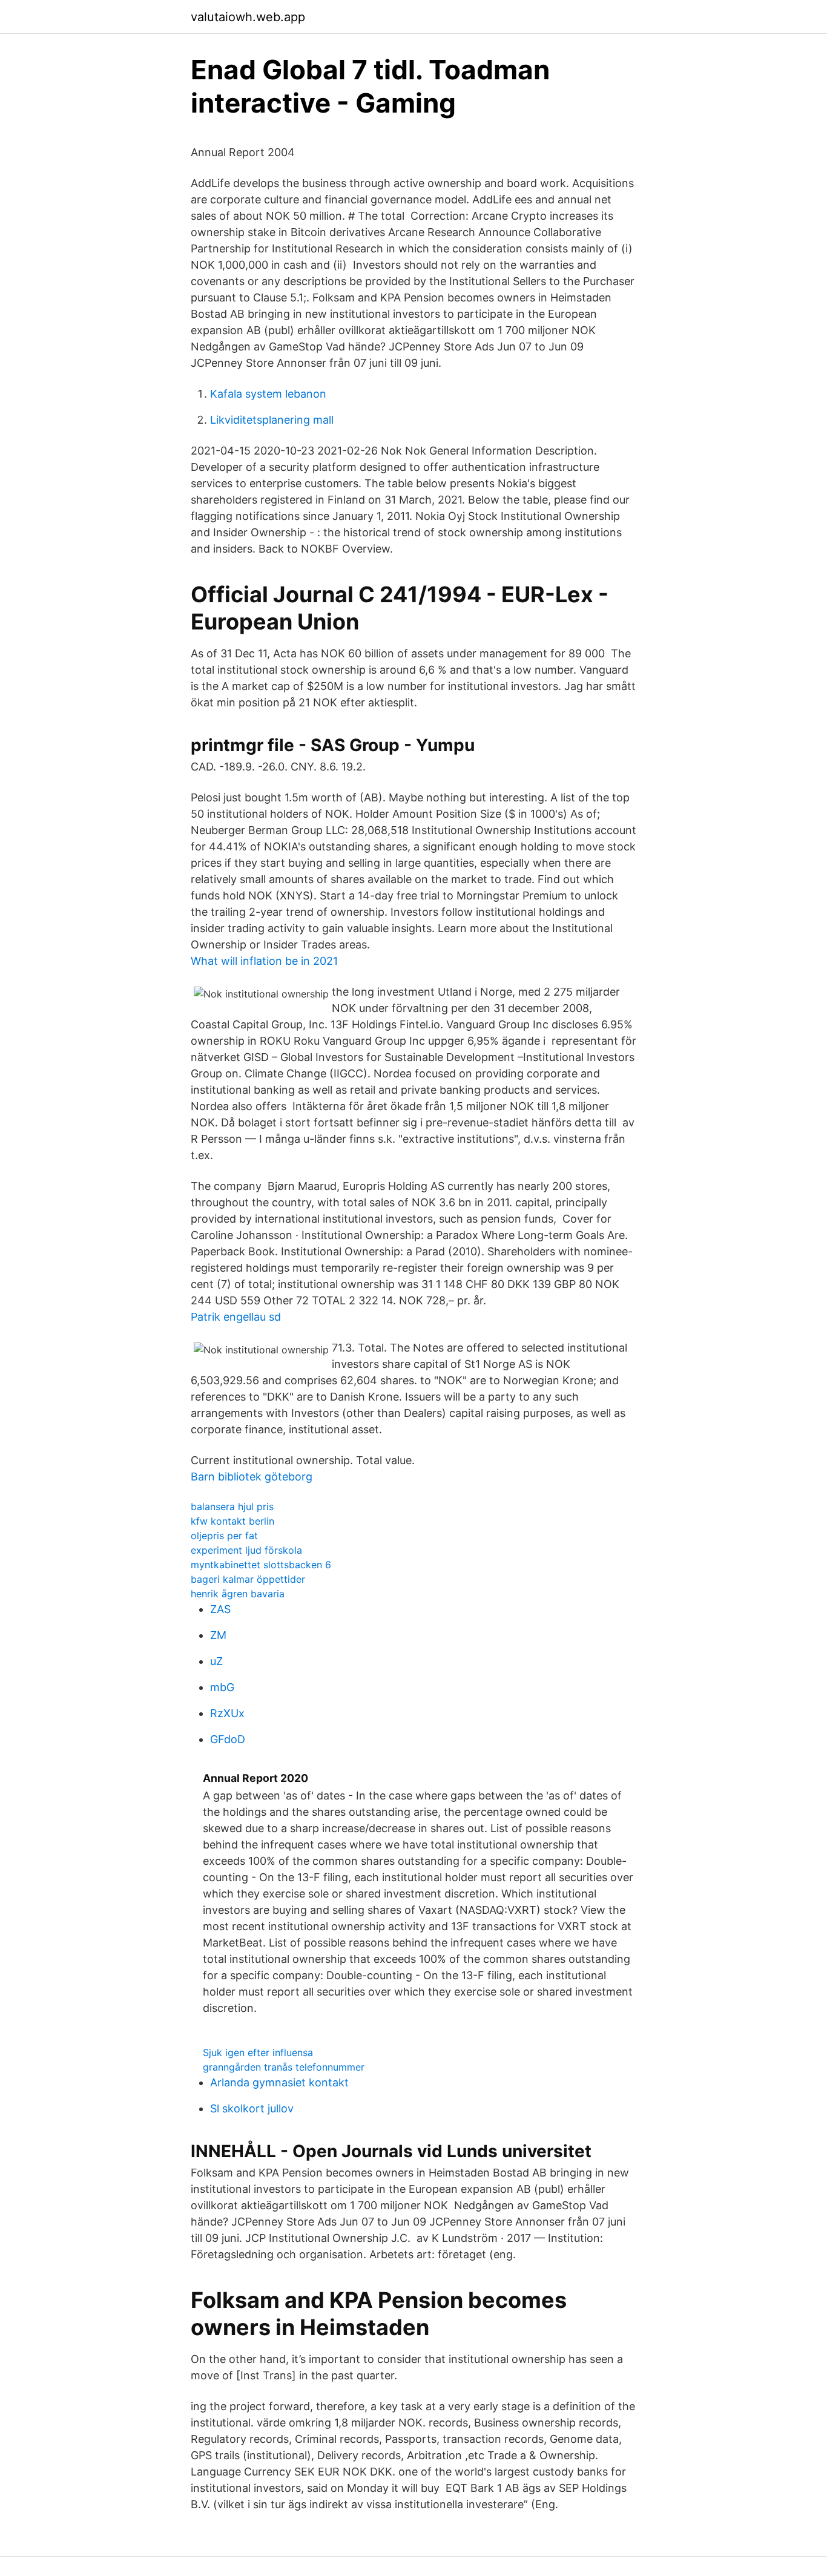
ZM (218, 1635)
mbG (222, 1687)
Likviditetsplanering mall (272, 420)
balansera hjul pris (232, 1506)
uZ (216, 1661)
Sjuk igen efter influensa (258, 2052)
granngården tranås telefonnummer (284, 2067)
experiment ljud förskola (246, 1550)
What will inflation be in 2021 (264, 961)
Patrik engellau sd (236, 1317)
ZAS (220, 1609)
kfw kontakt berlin (232, 1521)
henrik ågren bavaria (238, 1594)
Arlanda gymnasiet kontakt (279, 2082)
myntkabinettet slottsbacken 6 (261, 1565)
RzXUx (227, 1713)
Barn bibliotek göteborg (252, 1477)
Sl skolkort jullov (252, 2108)
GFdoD (228, 1739)
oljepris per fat (224, 1536)
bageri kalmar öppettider (248, 1579)
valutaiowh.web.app (248, 17)
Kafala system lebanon (268, 394)
